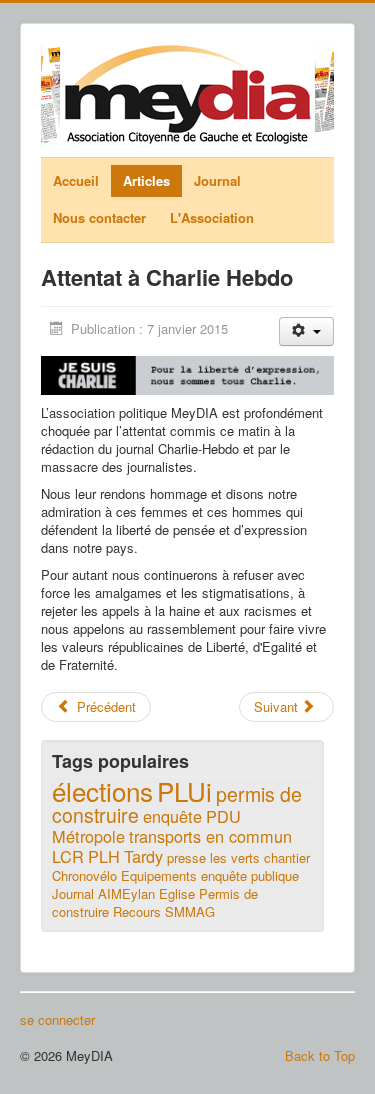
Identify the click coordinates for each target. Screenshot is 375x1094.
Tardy (143, 856)
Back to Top (320, 1055)
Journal (217, 180)
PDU (223, 816)
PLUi (184, 790)
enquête (172, 816)
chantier (287, 857)
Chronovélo (84, 875)
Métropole (88, 836)
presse (186, 857)
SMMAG (190, 911)
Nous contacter (99, 217)
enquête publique (250, 875)
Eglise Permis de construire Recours (155, 902)
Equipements (159, 875)
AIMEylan (126, 893)
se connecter (57, 1020)
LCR (68, 856)
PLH (104, 856)
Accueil (76, 180)
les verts (235, 857)
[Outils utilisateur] (306, 331)
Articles (146, 180)
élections (102, 790)
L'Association (212, 217)
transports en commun (210, 836)
